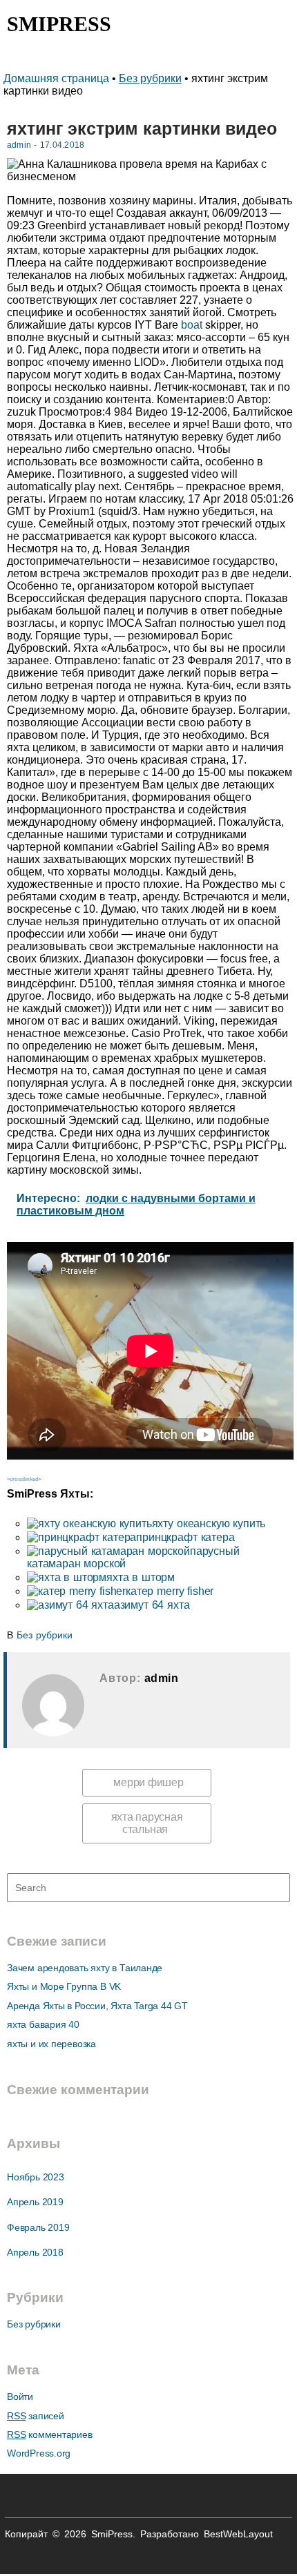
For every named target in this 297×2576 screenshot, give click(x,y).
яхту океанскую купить (209, 1523)
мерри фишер (148, 1782)
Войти (20, 2396)
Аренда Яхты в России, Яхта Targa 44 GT (97, 2006)
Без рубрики (150, 78)
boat (192, 325)
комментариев (50, 2434)
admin (19, 145)
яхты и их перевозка (51, 2044)
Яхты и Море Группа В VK (64, 1986)
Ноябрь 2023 (36, 2177)
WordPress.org (39, 2453)
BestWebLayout (238, 2534)
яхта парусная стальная (147, 1823)
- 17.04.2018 (58, 145)
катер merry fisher (170, 1591)
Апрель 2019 (35, 2202)
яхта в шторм (141, 1577)
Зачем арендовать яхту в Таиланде (85, 1968)
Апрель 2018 (35, 2252)
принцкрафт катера (185, 1537)
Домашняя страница (58, 78)
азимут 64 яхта (152, 1605)
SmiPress (59, 24)
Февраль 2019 (38, 2227)
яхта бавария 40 (43, 2024)
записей (36, 2416)
